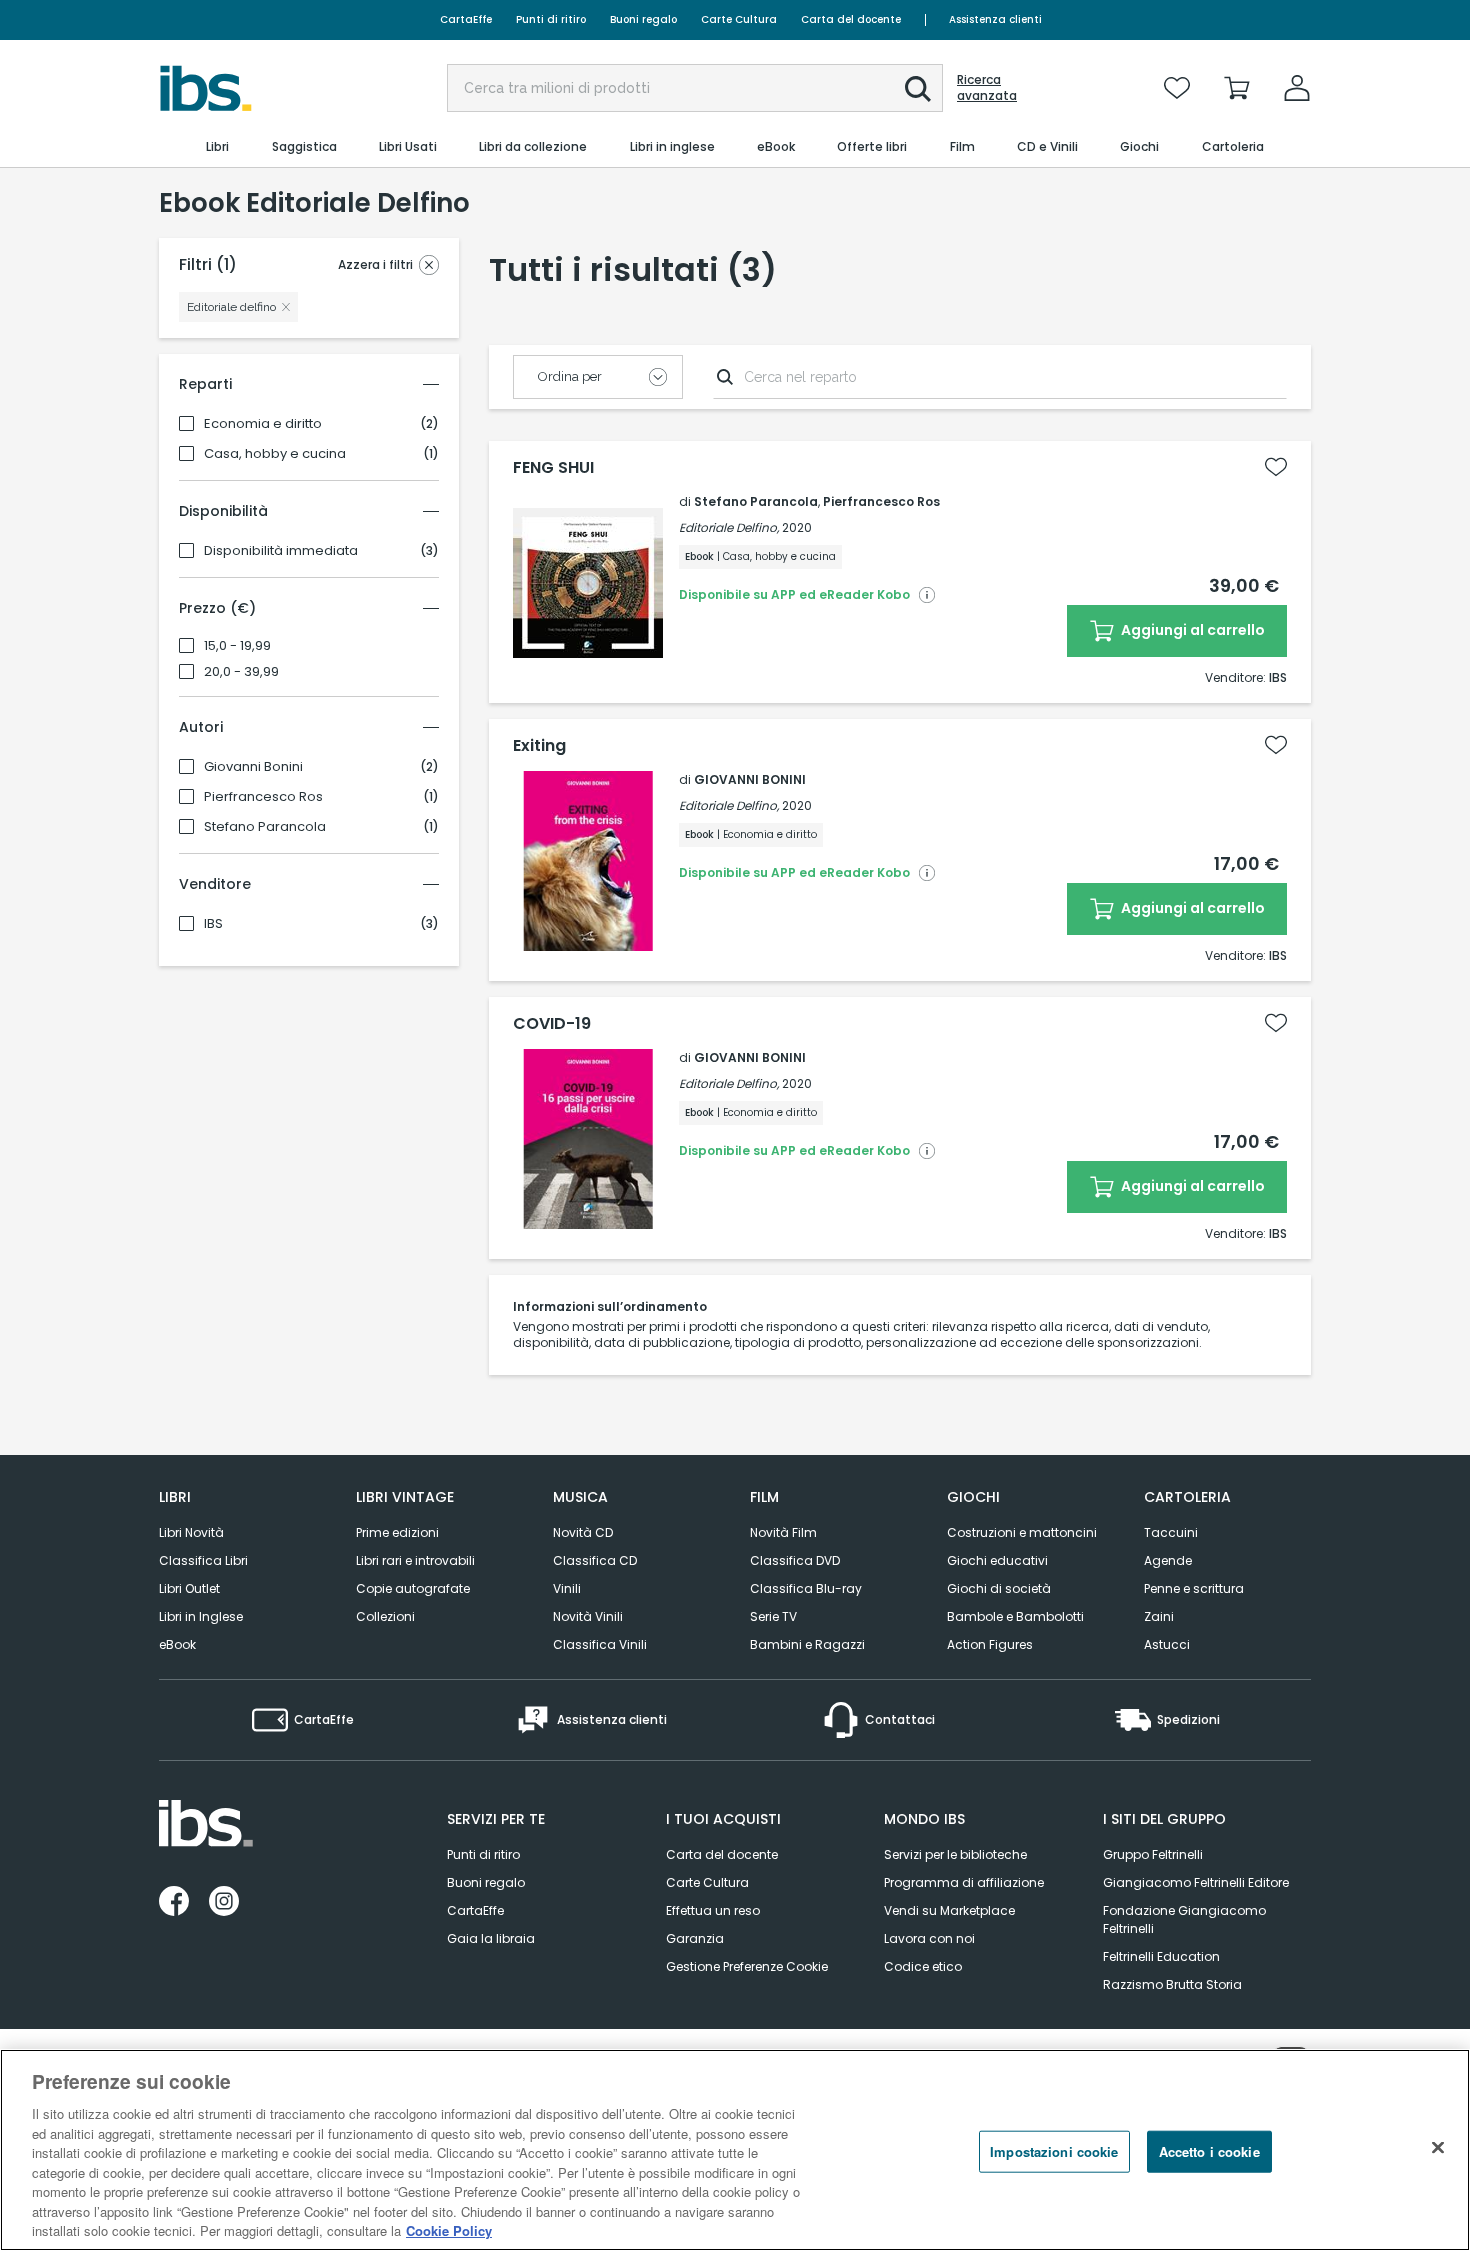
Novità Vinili (588, 1616)
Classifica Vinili (600, 1644)
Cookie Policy (449, 2230)
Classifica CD (595, 1560)
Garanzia (695, 1938)
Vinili (567, 1588)
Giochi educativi (997, 1560)
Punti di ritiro (551, 19)
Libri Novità (191, 1532)
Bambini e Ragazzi (807, 1644)
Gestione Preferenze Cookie (747, 1966)
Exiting (539, 746)
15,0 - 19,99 (237, 646)
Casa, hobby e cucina (275, 454)
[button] (918, 89)
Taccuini (1171, 1532)
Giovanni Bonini (253, 767)
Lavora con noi (929, 1938)
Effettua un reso (713, 1910)
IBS (213, 924)
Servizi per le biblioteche (955, 1854)
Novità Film (783, 1532)
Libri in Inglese (201, 1616)
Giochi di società (999, 1588)
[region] (735, 2150)
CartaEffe (466, 19)
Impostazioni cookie (1054, 2151)
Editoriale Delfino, (729, 527)
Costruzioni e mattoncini (1022, 1532)
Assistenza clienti (995, 19)
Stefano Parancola (265, 827)
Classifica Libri (203, 1560)
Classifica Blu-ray (806, 1588)
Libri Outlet (189, 1588)
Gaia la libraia (491, 1938)
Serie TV (773, 1616)
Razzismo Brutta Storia (1172, 1984)
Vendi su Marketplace (949, 1910)
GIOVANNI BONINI (750, 779)
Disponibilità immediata (281, 551)
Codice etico (923, 1966)
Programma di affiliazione (964, 1882)
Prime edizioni (397, 1532)
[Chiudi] (1438, 2148)
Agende (1168, 1560)
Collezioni (385, 1616)
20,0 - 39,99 (241, 672)
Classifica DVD (795, 1560)
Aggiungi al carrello (1191, 630)
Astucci (1167, 1644)
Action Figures (990, 1644)
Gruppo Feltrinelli (1153, 1854)
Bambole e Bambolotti (1015, 1616)
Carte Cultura (739, 19)
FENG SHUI (553, 468)
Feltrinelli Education (1161, 1956)
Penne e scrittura (1194, 1588)
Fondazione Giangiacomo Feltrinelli (1184, 1919)
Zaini (1159, 1616)
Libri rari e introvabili (415, 1560)
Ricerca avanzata (987, 88)
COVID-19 (552, 1024)
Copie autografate (413, 1588)
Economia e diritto (263, 424)
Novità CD (583, 1532)
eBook (177, 1644)
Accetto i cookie (1209, 2151)
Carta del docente (851, 19)
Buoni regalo (643, 19)
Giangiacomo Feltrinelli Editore (1196, 1882)
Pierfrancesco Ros (263, 797)
